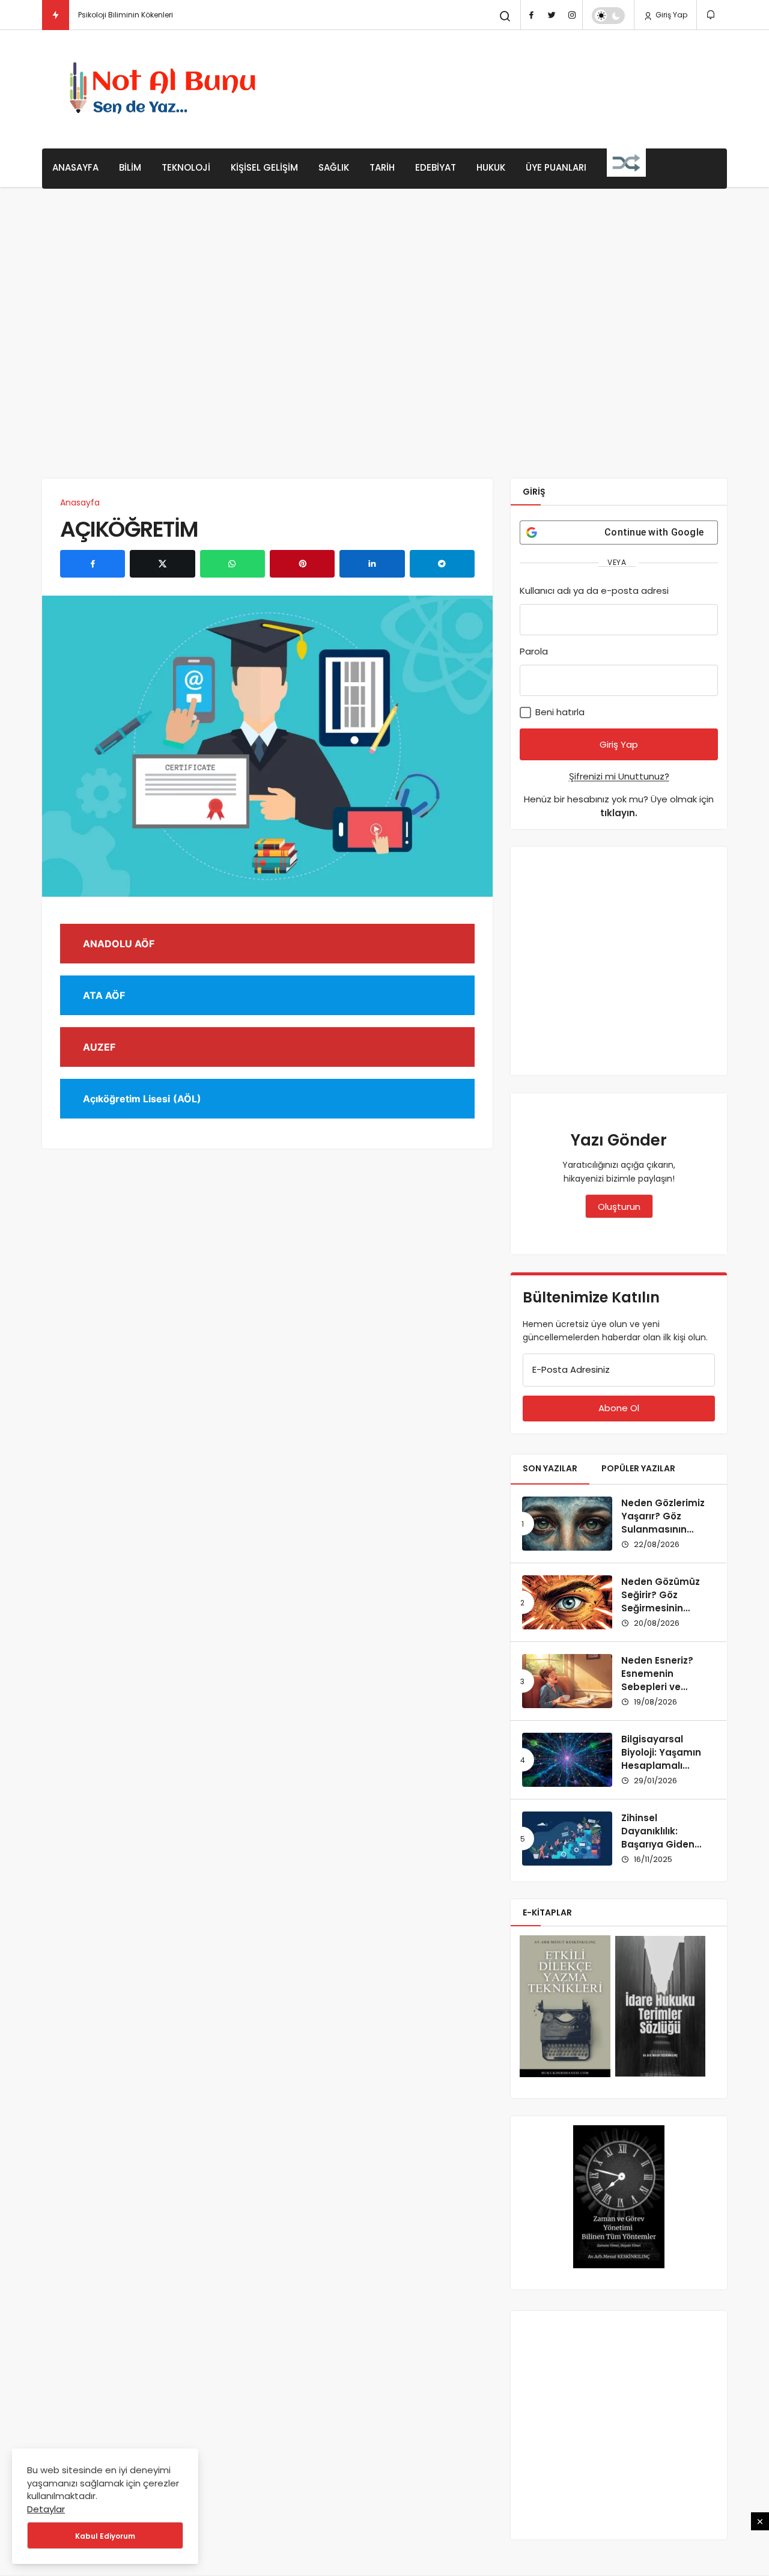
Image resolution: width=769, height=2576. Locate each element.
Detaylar (46, 2509)
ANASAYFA (75, 167)
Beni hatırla (559, 712)
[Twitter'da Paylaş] (162, 564)
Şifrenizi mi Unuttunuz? (619, 776)
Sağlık (334, 167)
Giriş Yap (670, 15)
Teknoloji (186, 167)
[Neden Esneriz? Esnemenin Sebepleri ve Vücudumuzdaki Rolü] (567, 1681)
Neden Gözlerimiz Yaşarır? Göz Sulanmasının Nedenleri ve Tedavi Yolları (663, 1529)
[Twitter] (552, 15)
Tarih (382, 167)
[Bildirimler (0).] (712, 15)
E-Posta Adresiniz (571, 1369)
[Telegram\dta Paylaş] (442, 564)
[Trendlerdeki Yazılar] (56, 15)
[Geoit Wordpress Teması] (166, 89)
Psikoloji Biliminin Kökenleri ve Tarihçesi (148, 15)
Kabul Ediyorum (105, 2536)
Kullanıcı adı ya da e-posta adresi (594, 591)
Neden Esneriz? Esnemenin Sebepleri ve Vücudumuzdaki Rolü (661, 1686)
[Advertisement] (508, 87)
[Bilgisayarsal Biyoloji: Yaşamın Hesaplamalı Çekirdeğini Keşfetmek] (567, 1760)
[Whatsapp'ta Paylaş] (233, 564)
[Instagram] (572, 15)
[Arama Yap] (505, 16)
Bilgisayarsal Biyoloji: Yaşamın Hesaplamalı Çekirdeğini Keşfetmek (661, 1765)
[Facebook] (531, 15)
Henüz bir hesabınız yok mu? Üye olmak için (619, 806)
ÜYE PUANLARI (556, 167)
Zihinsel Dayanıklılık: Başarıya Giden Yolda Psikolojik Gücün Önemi (658, 1844)
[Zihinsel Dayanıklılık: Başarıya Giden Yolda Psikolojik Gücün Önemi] (567, 1839)
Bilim (130, 167)
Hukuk (491, 167)
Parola (534, 651)
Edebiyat (436, 167)
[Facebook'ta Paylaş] (93, 564)
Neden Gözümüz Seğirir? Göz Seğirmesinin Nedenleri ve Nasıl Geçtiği (664, 1608)
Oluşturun (619, 1207)
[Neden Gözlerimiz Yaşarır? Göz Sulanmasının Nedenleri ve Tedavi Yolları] (567, 1524)
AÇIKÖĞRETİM (129, 529)
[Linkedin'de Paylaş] (372, 564)
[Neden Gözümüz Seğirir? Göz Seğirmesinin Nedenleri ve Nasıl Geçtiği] (567, 1602)
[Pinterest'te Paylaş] (302, 564)
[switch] (608, 16)
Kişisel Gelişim (264, 167)
